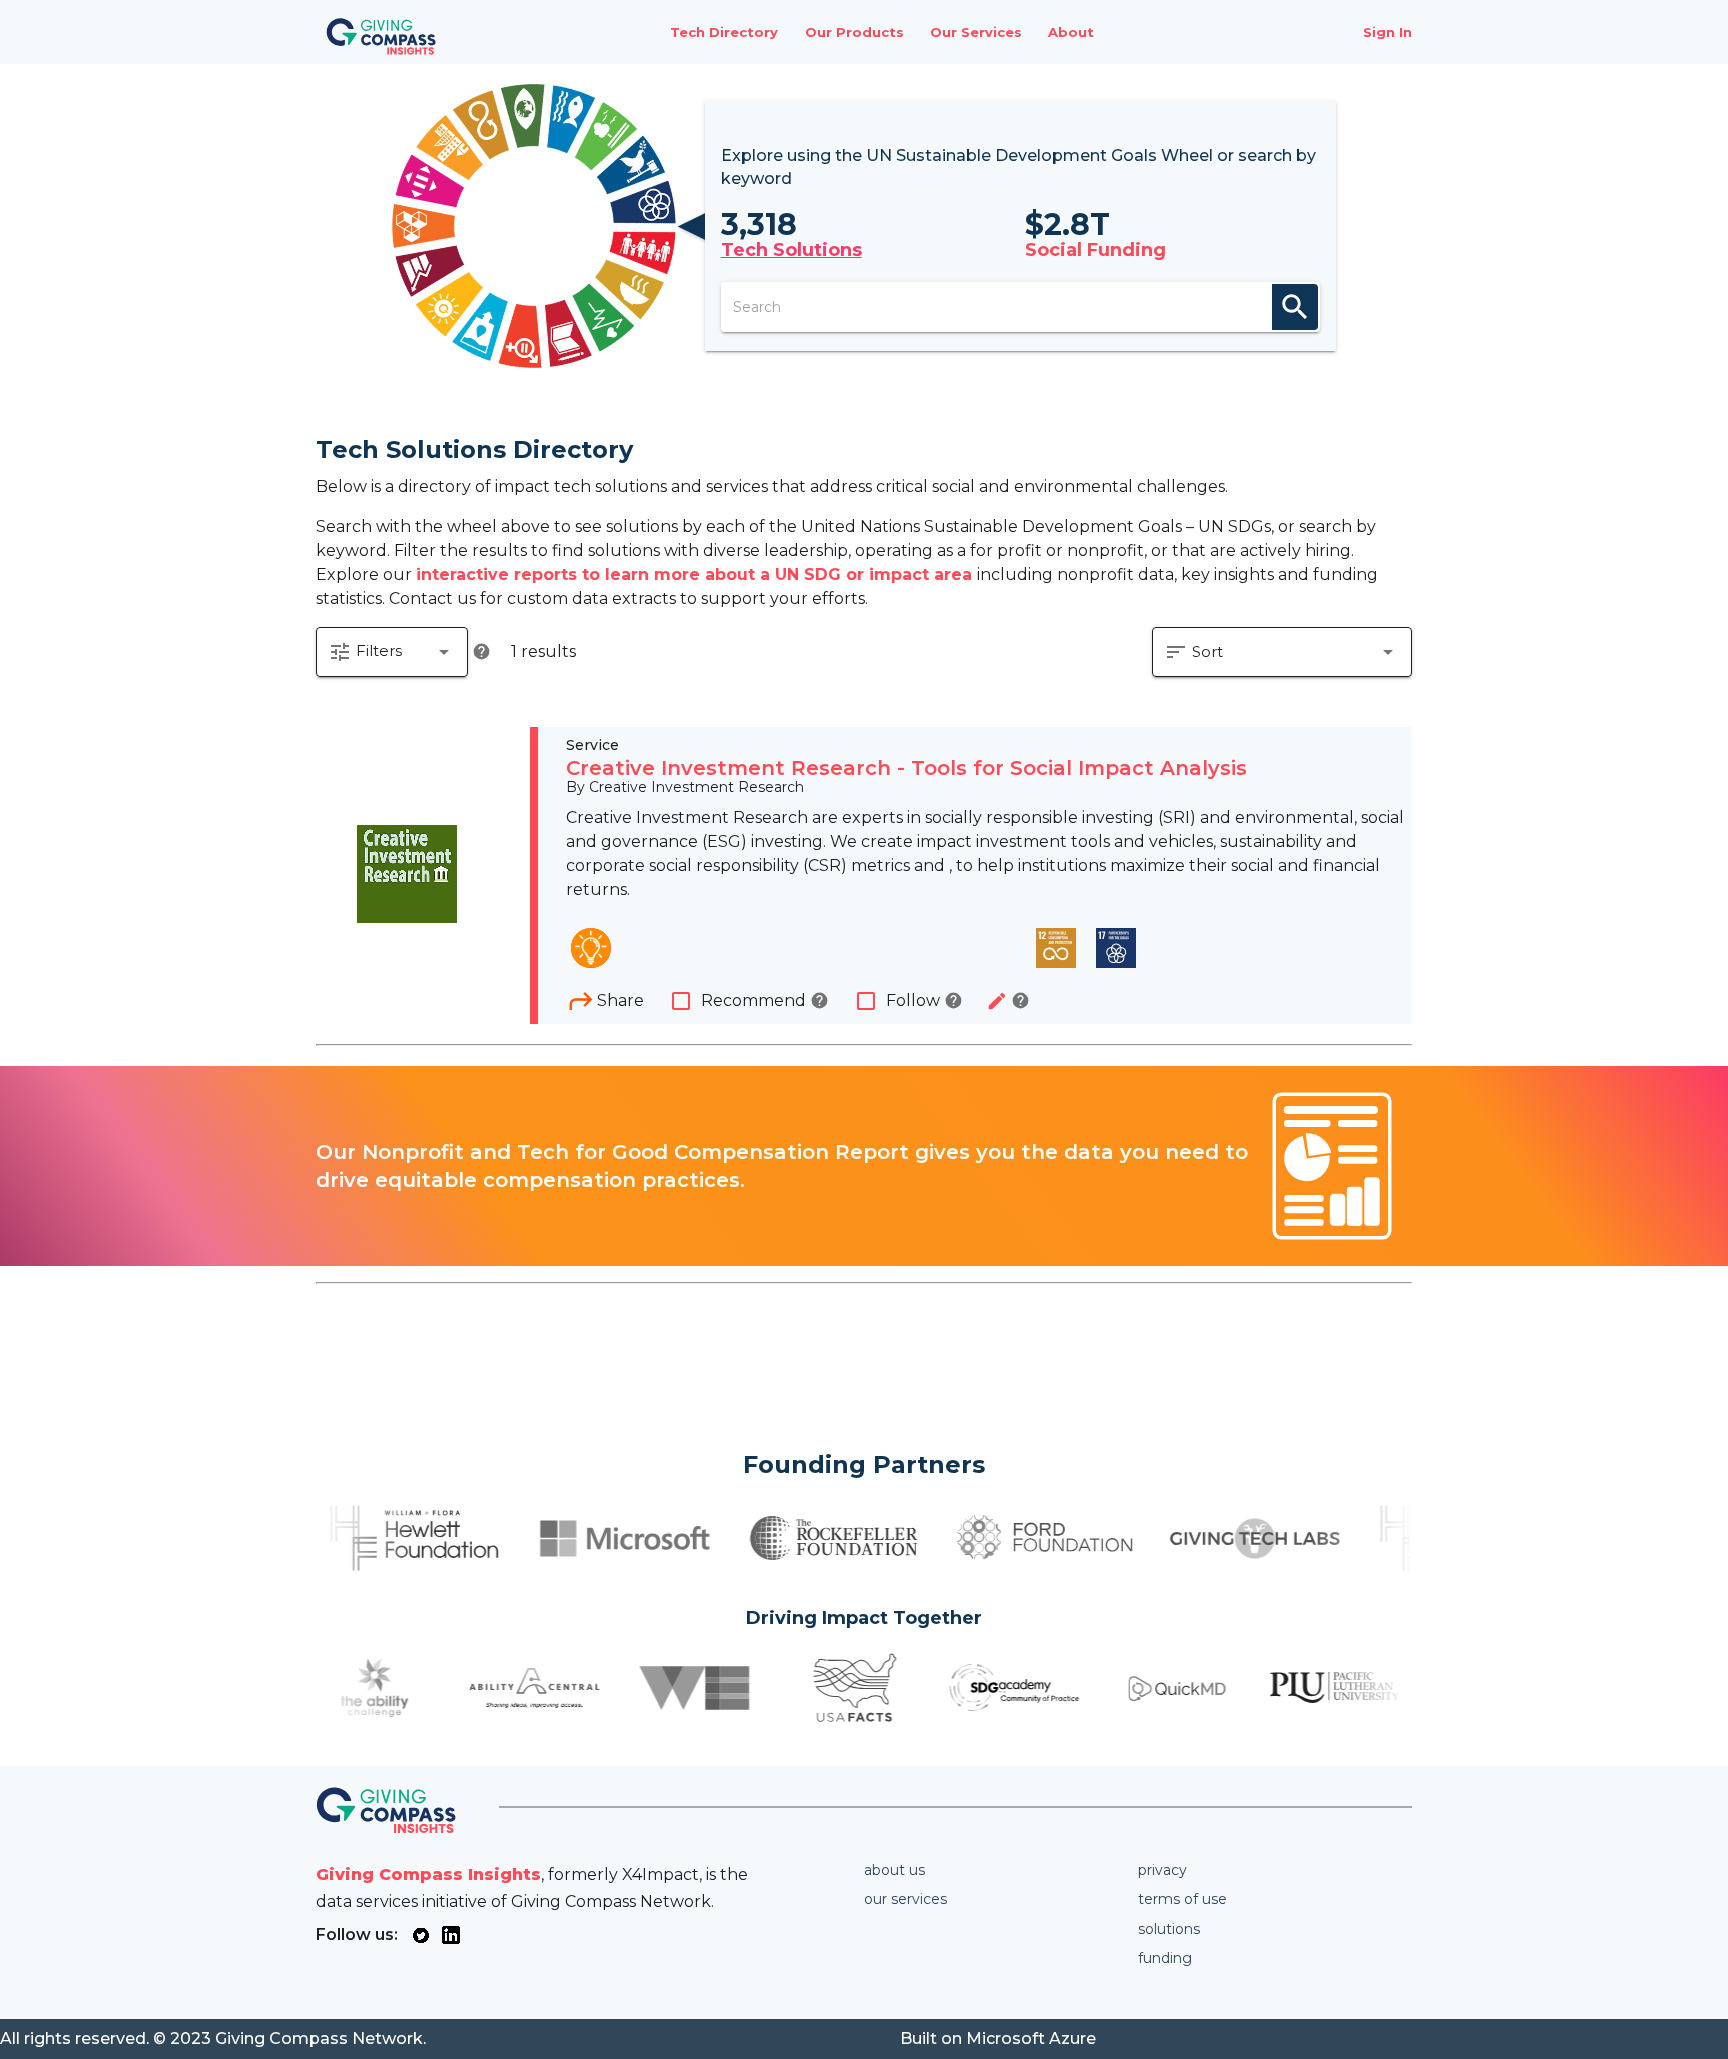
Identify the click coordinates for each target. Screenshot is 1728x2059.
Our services (905, 1899)
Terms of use (1182, 1899)
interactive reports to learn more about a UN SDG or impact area (696, 574)
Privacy (1162, 1870)
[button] (392, 652)
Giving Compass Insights (428, 1874)
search (1295, 307)
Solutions (1169, 1929)
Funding (1165, 1958)
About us (894, 1870)
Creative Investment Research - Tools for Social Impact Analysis (906, 768)
